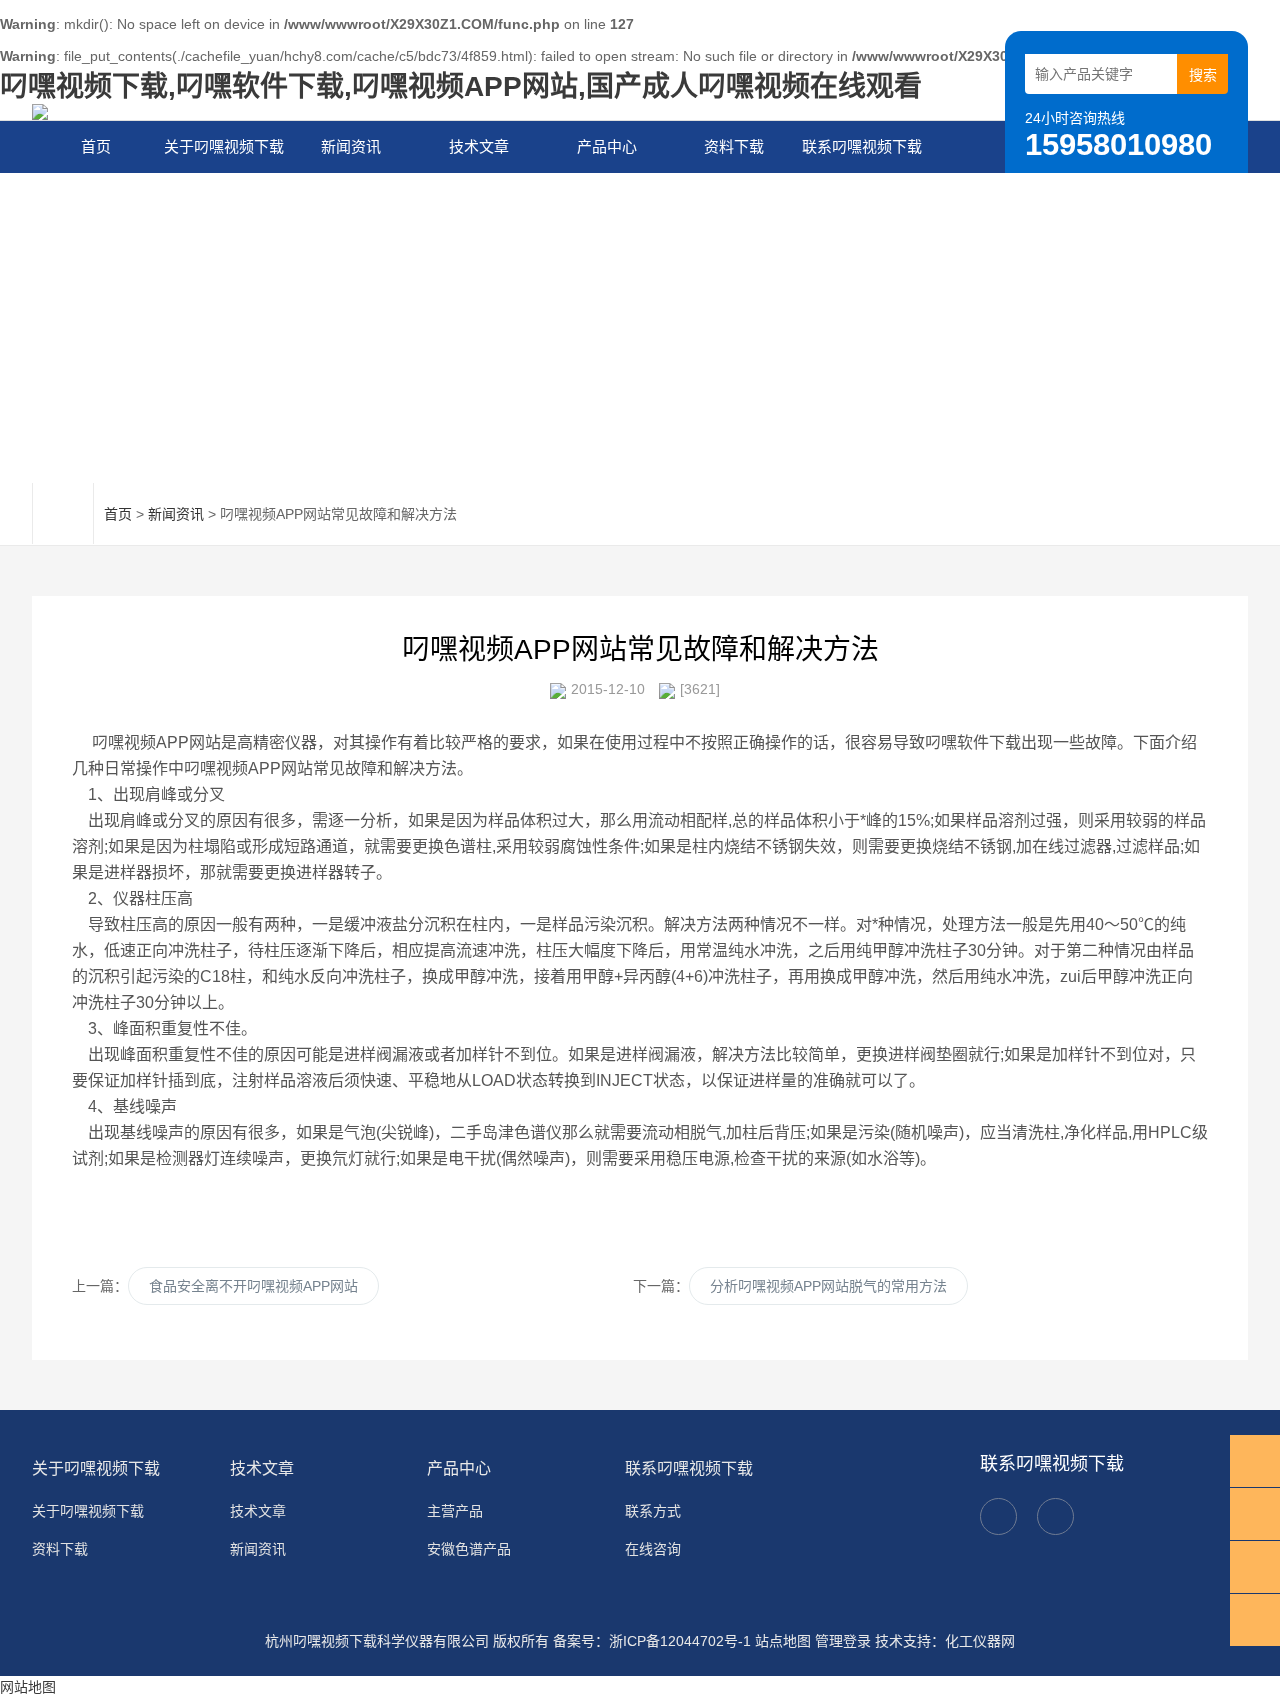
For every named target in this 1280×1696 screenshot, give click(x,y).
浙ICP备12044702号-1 (680, 1641)
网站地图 (28, 1687)
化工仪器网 (980, 1641)
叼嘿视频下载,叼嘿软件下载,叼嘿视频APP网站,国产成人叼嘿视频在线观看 (461, 86)
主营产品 (455, 1511)
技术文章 (479, 146)
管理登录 (843, 1641)
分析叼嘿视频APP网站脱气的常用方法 (828, 1286)
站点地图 (783, 1641)
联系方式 (653, 1511)
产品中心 (607, 146)
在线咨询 (653, 1549)
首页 (96, 146)
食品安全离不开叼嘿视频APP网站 (253, 1286)
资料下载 (734, 146)
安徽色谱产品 (469, 1549)
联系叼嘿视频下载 (862, 146)
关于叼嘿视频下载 (224, 146)
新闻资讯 (351, 146)
